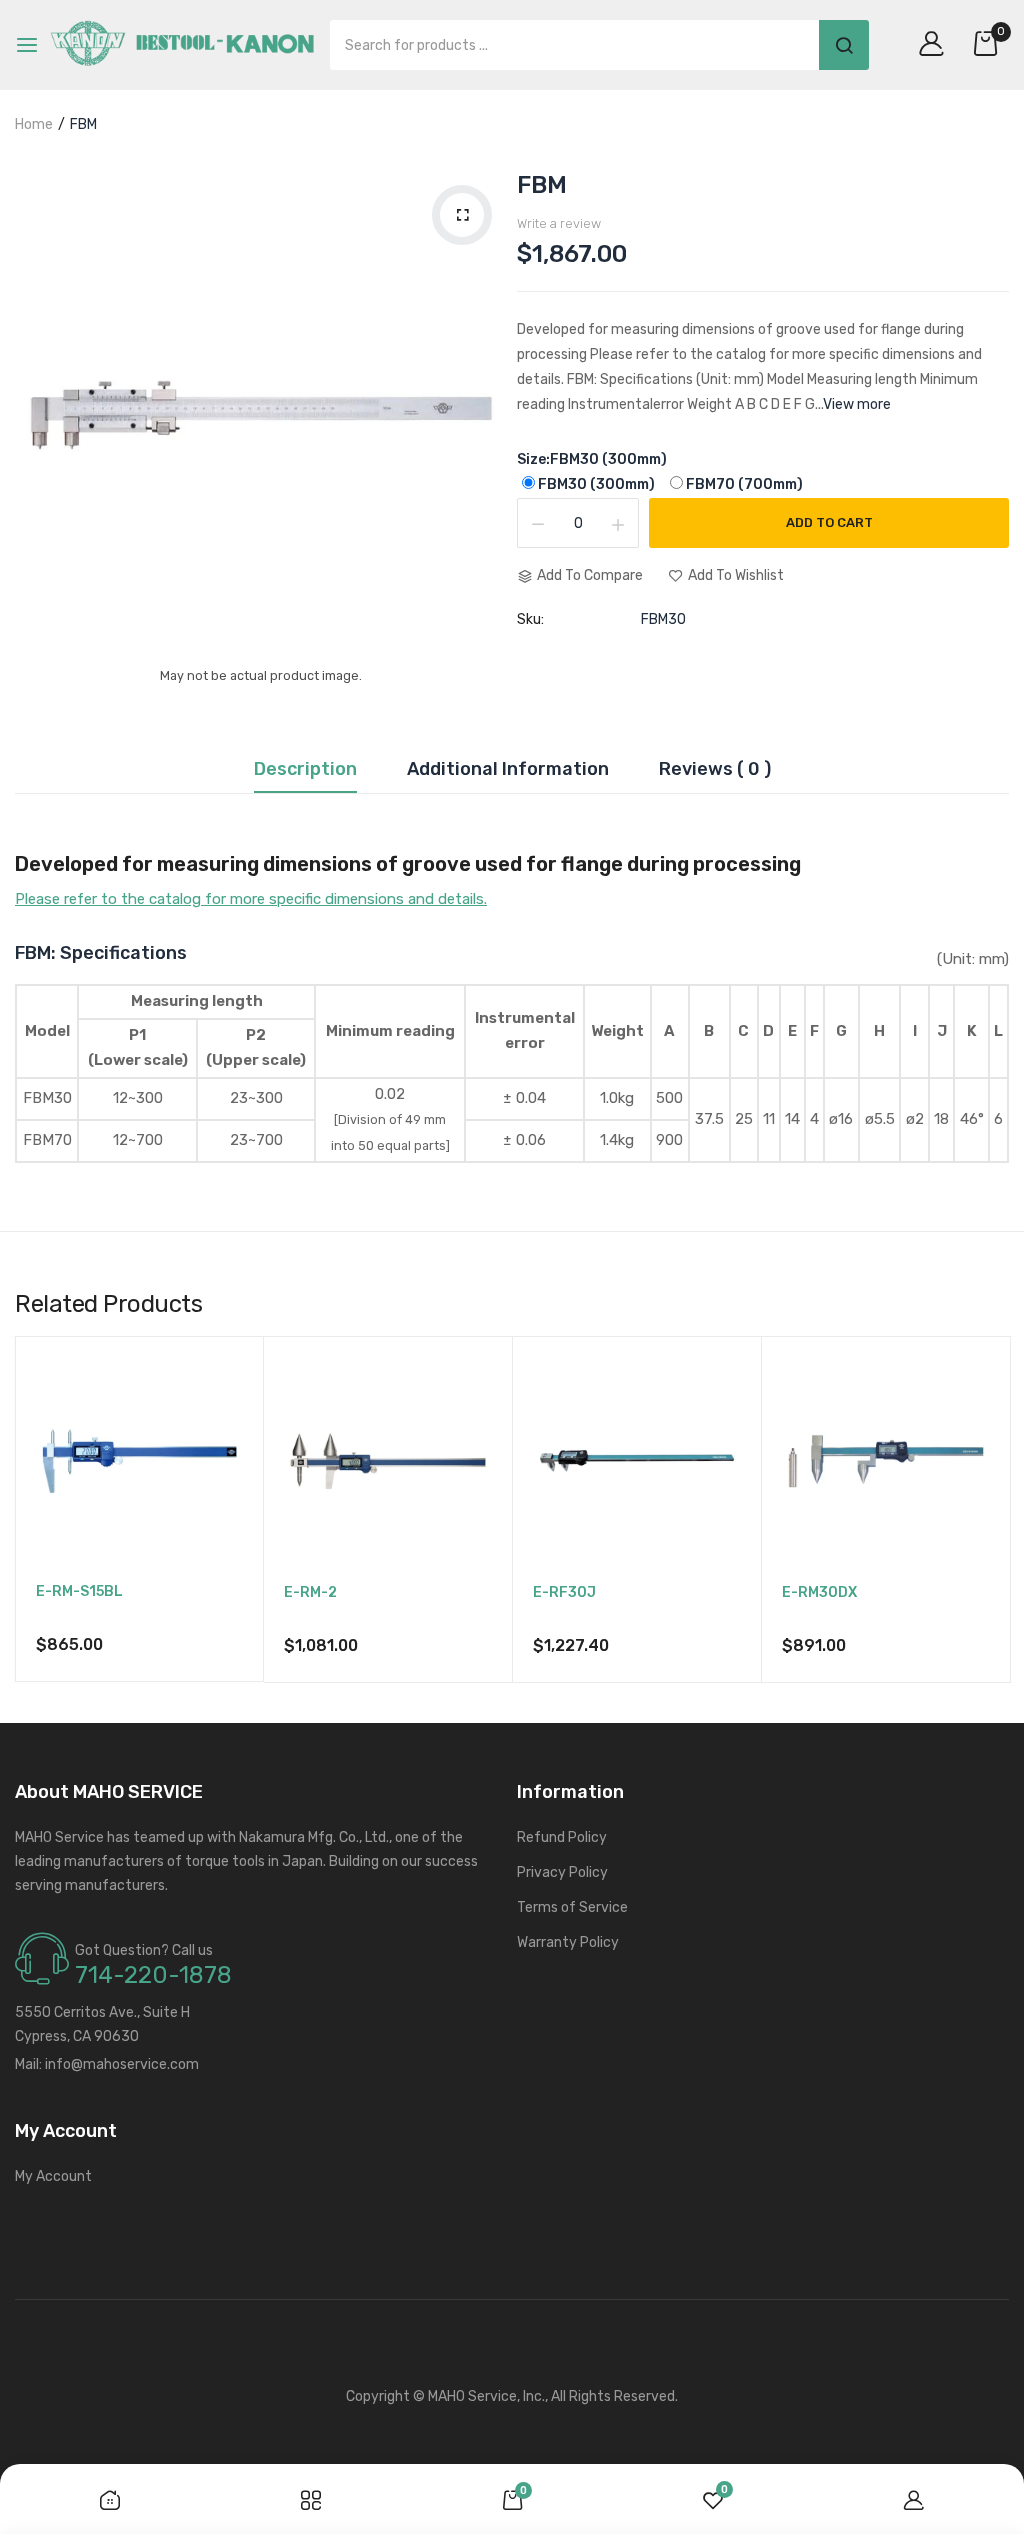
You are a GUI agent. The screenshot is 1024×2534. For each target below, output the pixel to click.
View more (857, 404)
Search (844, 45)
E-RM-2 (310, 1593)
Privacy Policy (562, 1872)
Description (305, 770)
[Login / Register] (936, 45)
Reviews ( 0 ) (715, 770)
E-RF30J (564, 1593)
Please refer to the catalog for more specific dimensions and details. (251, 899)
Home (34, 124)
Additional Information (508, 770)
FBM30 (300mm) (596, 484)
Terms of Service (572, 1907)
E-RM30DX (819, 1593)
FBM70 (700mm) (744, 484)
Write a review (559, 223)
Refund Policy (562, 1837)
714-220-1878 (153, 1975)
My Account (53, 2176)
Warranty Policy (568, 1942)
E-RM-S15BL (79, 1592)
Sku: (530, 620)
